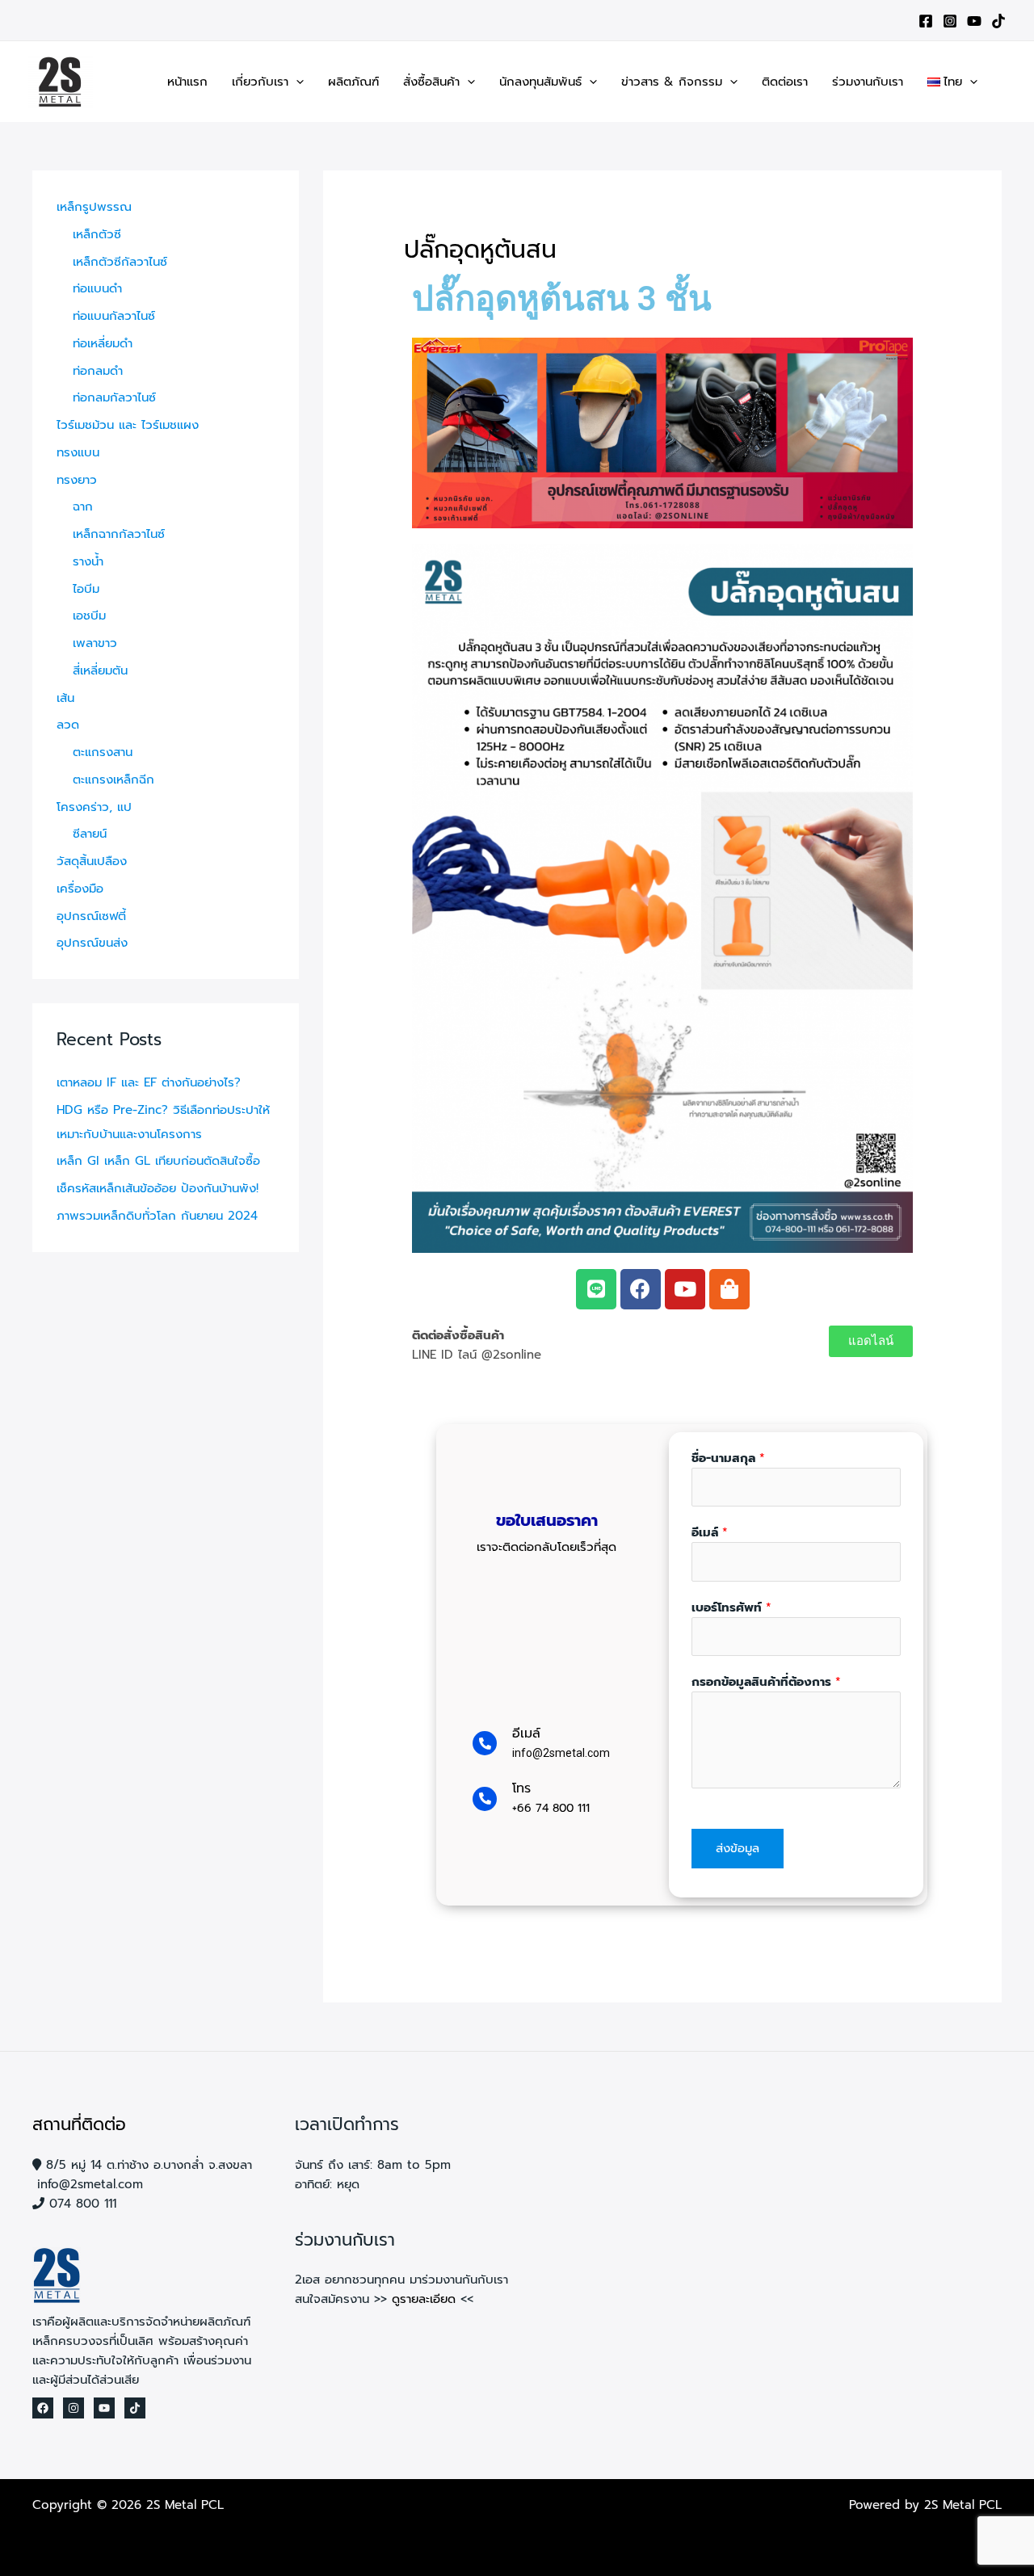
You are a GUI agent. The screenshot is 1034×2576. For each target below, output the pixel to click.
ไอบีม (86, 589)
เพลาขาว (95, 643)
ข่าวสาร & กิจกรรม (672, 82)
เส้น (65, 698)
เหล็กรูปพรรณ (94, 207)
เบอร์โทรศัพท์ (731, 1607)
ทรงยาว (77, 480)
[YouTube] (974, 21)
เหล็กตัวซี (97, 234)
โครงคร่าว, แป (94, 807)
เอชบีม (89, 616)
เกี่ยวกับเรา (260, 82)
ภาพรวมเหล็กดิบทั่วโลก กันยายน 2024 (157, 1216)
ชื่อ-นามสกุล (728, 1458)
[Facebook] (926, 21)
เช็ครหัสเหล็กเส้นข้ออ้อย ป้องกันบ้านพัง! (158, 1188)
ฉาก (83, 506)
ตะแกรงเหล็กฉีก (113, 780)
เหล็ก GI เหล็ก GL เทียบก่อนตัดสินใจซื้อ (158, 1161)
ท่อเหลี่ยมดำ (103, 343)
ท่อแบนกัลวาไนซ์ (114, 316)
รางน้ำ (88, 561)
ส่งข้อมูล (738, 1848)
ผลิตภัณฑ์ (353, 82)
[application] (296, 82)
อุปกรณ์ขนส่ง (92, 943)
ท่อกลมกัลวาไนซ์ (114, 397)
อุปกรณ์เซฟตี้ (91, 916)
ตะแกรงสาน (103, 752)
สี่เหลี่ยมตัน (100, 670)
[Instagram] (950, 21)
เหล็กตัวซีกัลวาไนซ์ (120, 262)
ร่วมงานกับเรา (868, 82)
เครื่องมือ (80, 889)
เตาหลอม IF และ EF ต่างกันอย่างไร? (149, 1082)
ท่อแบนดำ (97, 288)
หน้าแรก (187, 82)
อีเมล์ (710, 1532)
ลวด (68, 725)
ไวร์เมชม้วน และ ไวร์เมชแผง (128, 425)
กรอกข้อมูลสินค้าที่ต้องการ (766, 1682)
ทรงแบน (78, 452)
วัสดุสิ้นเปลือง (92, 861)
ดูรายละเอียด (424, 2299)
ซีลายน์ (90, 834)
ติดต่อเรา (785, 82)
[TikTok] (998, 21)
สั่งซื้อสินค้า (431, 82)
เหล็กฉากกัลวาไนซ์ (119, 534)
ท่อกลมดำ (98, 371)
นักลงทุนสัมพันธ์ (540, 82)
